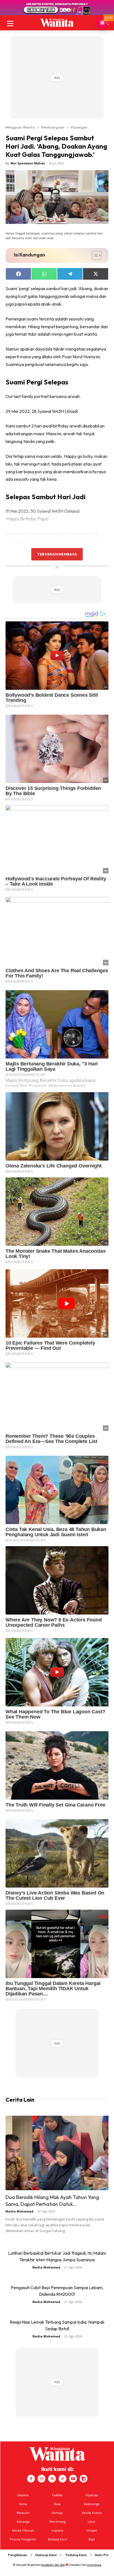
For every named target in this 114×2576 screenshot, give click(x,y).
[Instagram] (42, 2479)
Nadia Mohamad (20, 2211)
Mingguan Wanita (20, 127)
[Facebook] (31, 2479)
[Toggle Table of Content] (94, 255)
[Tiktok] (63, 2479)
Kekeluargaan (53, 127)
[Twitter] (52, 2479)
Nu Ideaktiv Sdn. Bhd (53, 2565)
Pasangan (79, 127)
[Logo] (57, 23)
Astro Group (94, 2565)
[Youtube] (73, 2479)
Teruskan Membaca (57, 554)
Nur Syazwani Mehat (28, 163)
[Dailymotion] (84, 2479)
